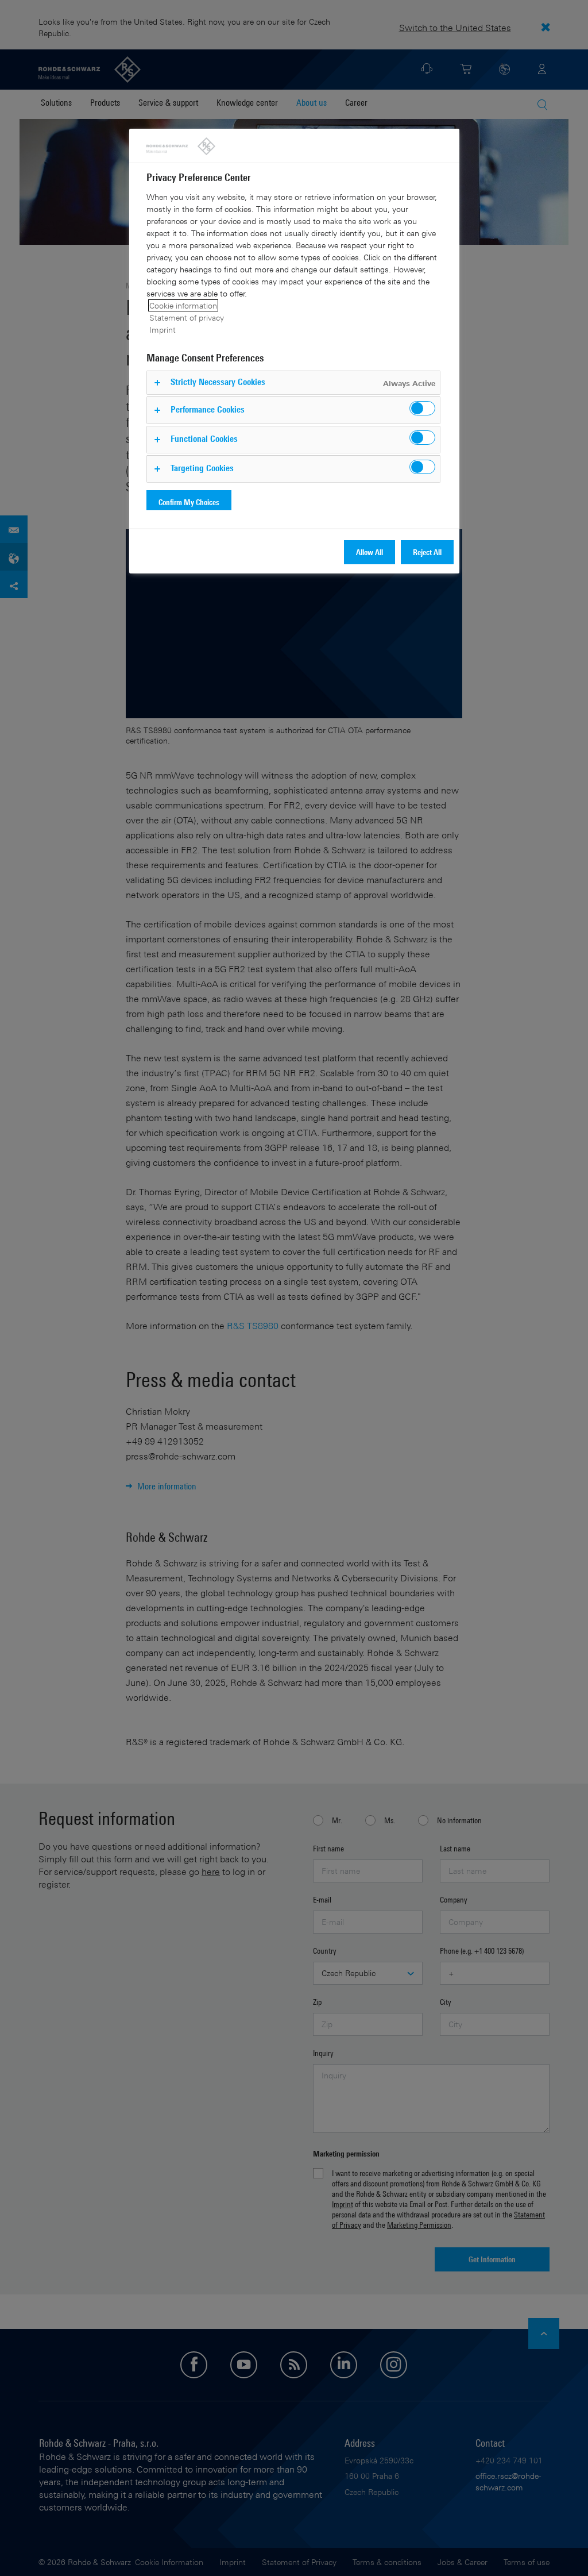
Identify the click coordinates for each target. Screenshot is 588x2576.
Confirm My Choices (189, 502)
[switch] (422, 408)
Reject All (427, 552)
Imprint (163, 330)
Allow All (370, 552)
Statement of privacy (187, 317)
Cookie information (183, 305)
